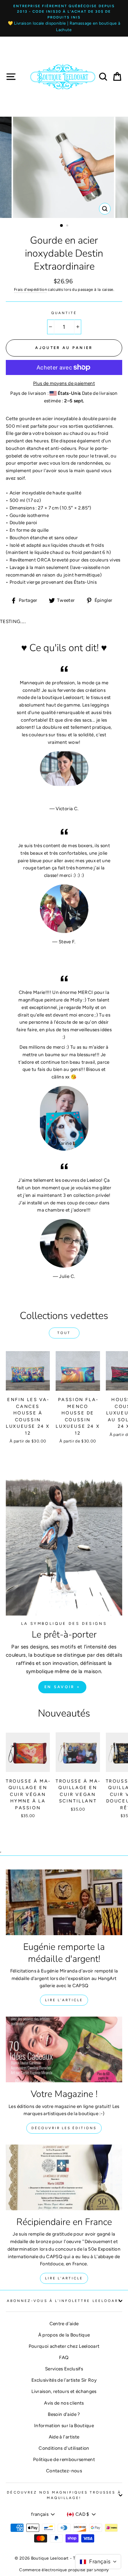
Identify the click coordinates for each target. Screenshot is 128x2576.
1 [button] (62, 226)
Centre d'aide (64, 2323)
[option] (64, 18)
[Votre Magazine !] (64, 2049)
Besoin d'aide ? (64, 2414)
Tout (64, 1333)
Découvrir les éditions (64, 2128)
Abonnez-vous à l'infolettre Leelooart (64, 2301)
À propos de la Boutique (64, 2335)
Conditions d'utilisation (64, 2448)
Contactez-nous (64, 2471)
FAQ (64, 2357)
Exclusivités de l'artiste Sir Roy (64, 2380)
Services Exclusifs (64, 2369)
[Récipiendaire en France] (64, 2177)
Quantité (64, 313)
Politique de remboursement (64, 2459)
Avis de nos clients (64, 2403)
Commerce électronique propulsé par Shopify (64, 2570)
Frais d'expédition (30, 289)
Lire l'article (64, 2000)
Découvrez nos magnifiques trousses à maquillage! (64, 2495)
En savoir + (62, 1687)
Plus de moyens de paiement (64, 383)
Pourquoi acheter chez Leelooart (64, 2346)
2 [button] (68, 226)
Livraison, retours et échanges (64, 2391)
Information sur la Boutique (64, 2425)
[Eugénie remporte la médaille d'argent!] (64, 1902)
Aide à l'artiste (64, 2437)
